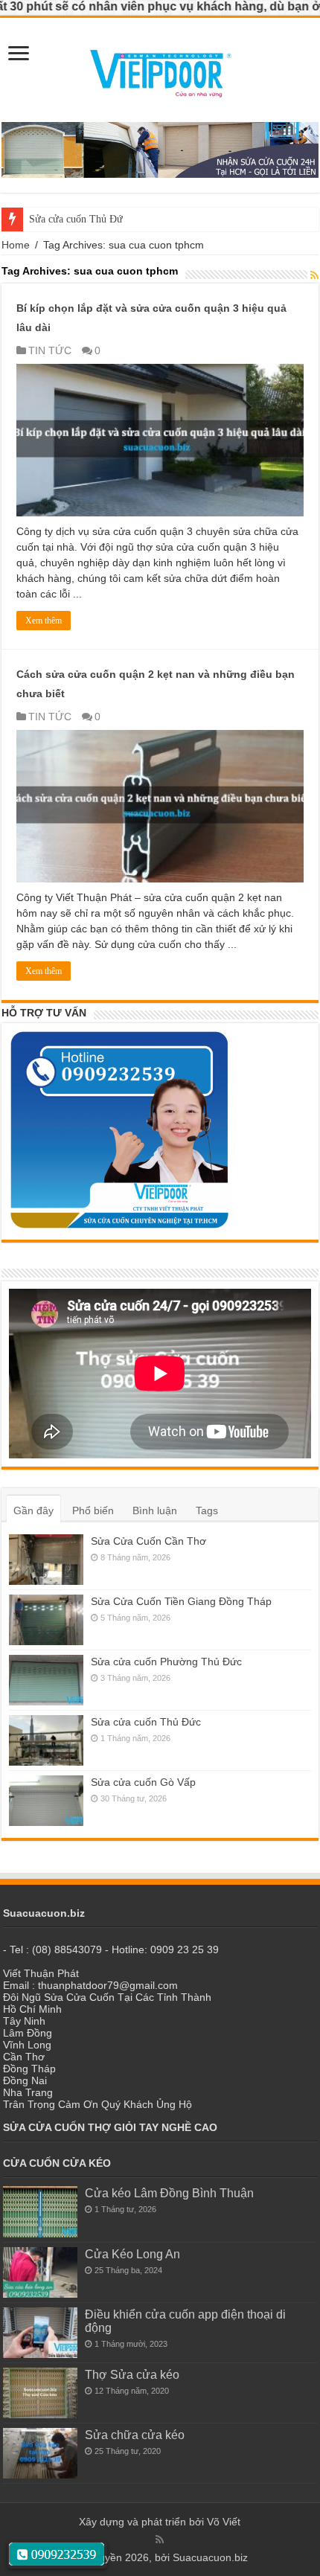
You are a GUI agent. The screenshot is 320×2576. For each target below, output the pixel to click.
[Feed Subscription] (314, 275)
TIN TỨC (50, 350)
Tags (207, 1510)
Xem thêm (44, 621)
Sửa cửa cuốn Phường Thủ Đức (166, 1662)
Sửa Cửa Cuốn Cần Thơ (148, 1541)
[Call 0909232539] (57, 2555)
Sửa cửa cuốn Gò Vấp (143, 1782)
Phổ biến (93, 1510)
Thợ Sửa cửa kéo (132, 2374)
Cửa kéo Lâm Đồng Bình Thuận (169, 2193)
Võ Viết (224, 2522)
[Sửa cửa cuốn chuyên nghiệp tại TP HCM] (160, 69)
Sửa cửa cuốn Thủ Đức (78, 219)
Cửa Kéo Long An (132, 2254)
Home (16, 245)
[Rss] (160, 2540)
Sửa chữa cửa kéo (135, 2435)
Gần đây (33, 1510)
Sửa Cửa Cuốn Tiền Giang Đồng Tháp (181, 1601)
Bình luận (155, 1510)
